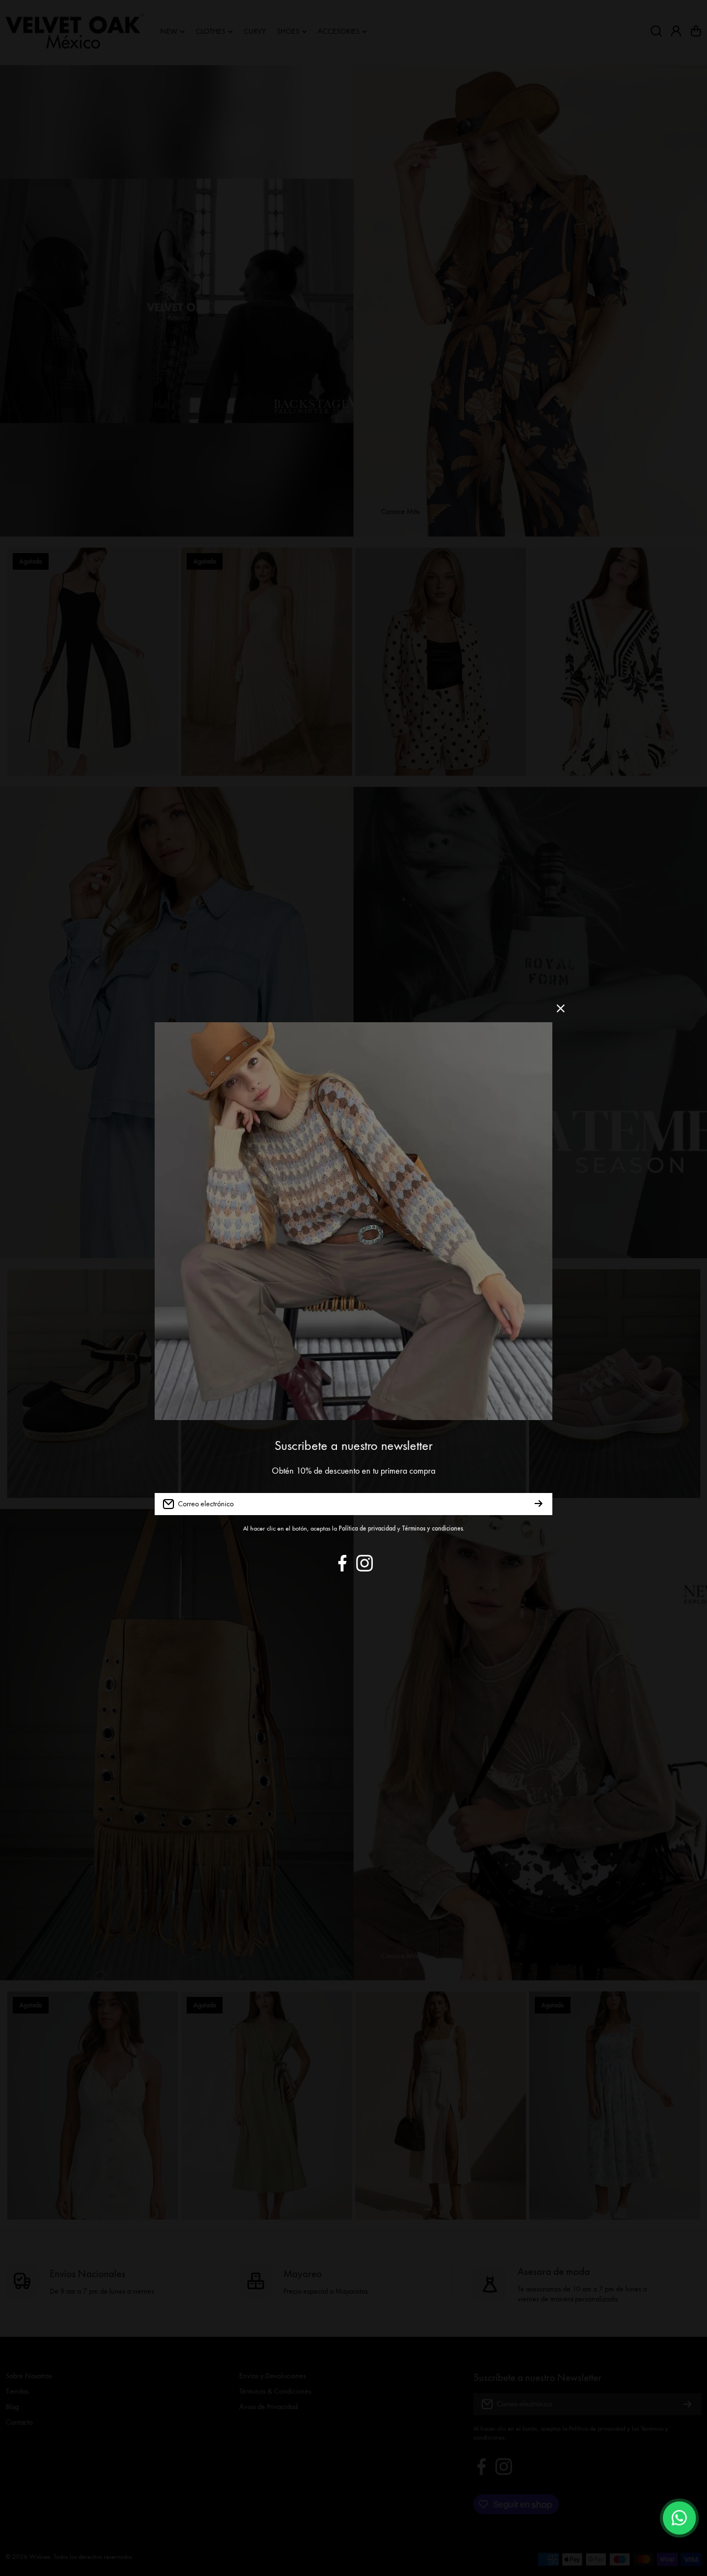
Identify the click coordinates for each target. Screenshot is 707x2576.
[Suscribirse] (539, 1504)
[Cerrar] (561, 1013)
